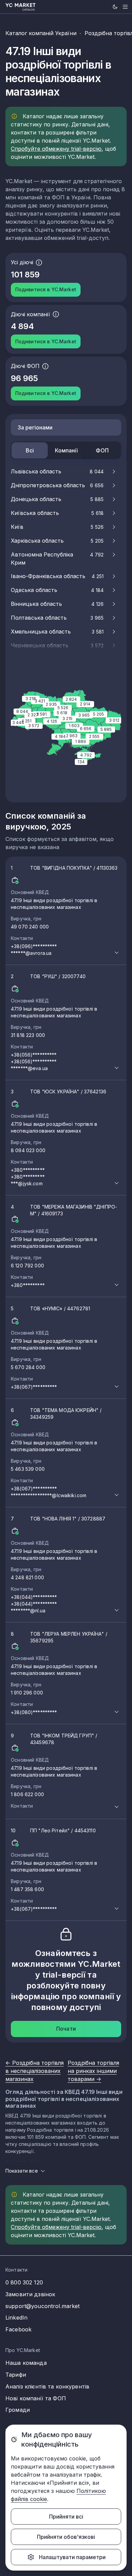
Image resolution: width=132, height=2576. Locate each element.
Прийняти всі (66, 2517)
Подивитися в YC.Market (46, 289)
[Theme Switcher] (115, 7)
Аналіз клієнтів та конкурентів (47, 2386)
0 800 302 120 (24, 2282)
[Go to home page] (21, 7)
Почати (66, 2029)
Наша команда (26, 2363)
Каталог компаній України (41, 33)
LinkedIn (16, 2318)
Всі (30, 450)
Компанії (66, 450)
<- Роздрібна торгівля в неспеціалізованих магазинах (35, 2071)
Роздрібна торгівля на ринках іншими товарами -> (93, 2071)
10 (54, 1870)
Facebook (18, 2329)
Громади (18, 2410)
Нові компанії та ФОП (36, 2398)
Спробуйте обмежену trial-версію (56, 149)
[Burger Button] (125, 7)
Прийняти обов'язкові (66, 2537)
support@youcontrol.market (43, 2306)
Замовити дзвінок (30, 2294)
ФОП (102, 450)
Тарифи (16, 2375)
